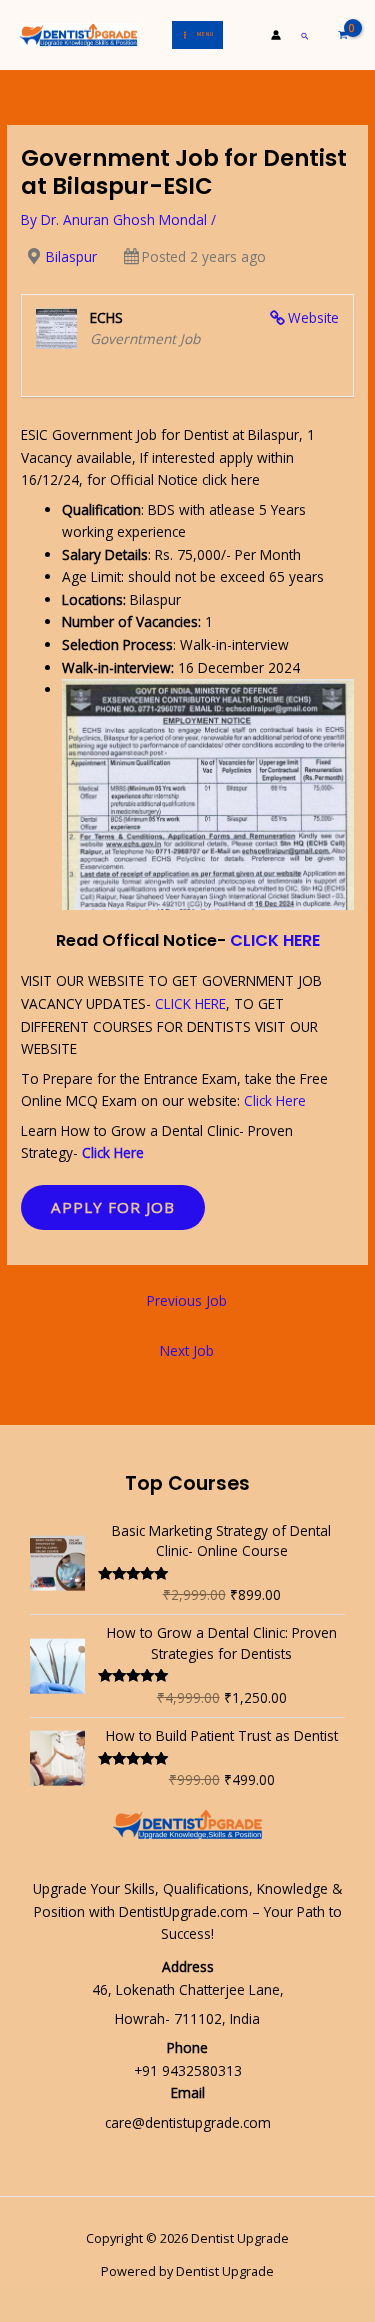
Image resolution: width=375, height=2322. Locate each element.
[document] (187, 794)
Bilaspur (71, 256)
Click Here (275, 1100)
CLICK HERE (275, 940)
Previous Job (187, 1300)
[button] (305, 35)
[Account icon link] (276, 35)
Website (313, 317)
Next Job (187, 1350)
